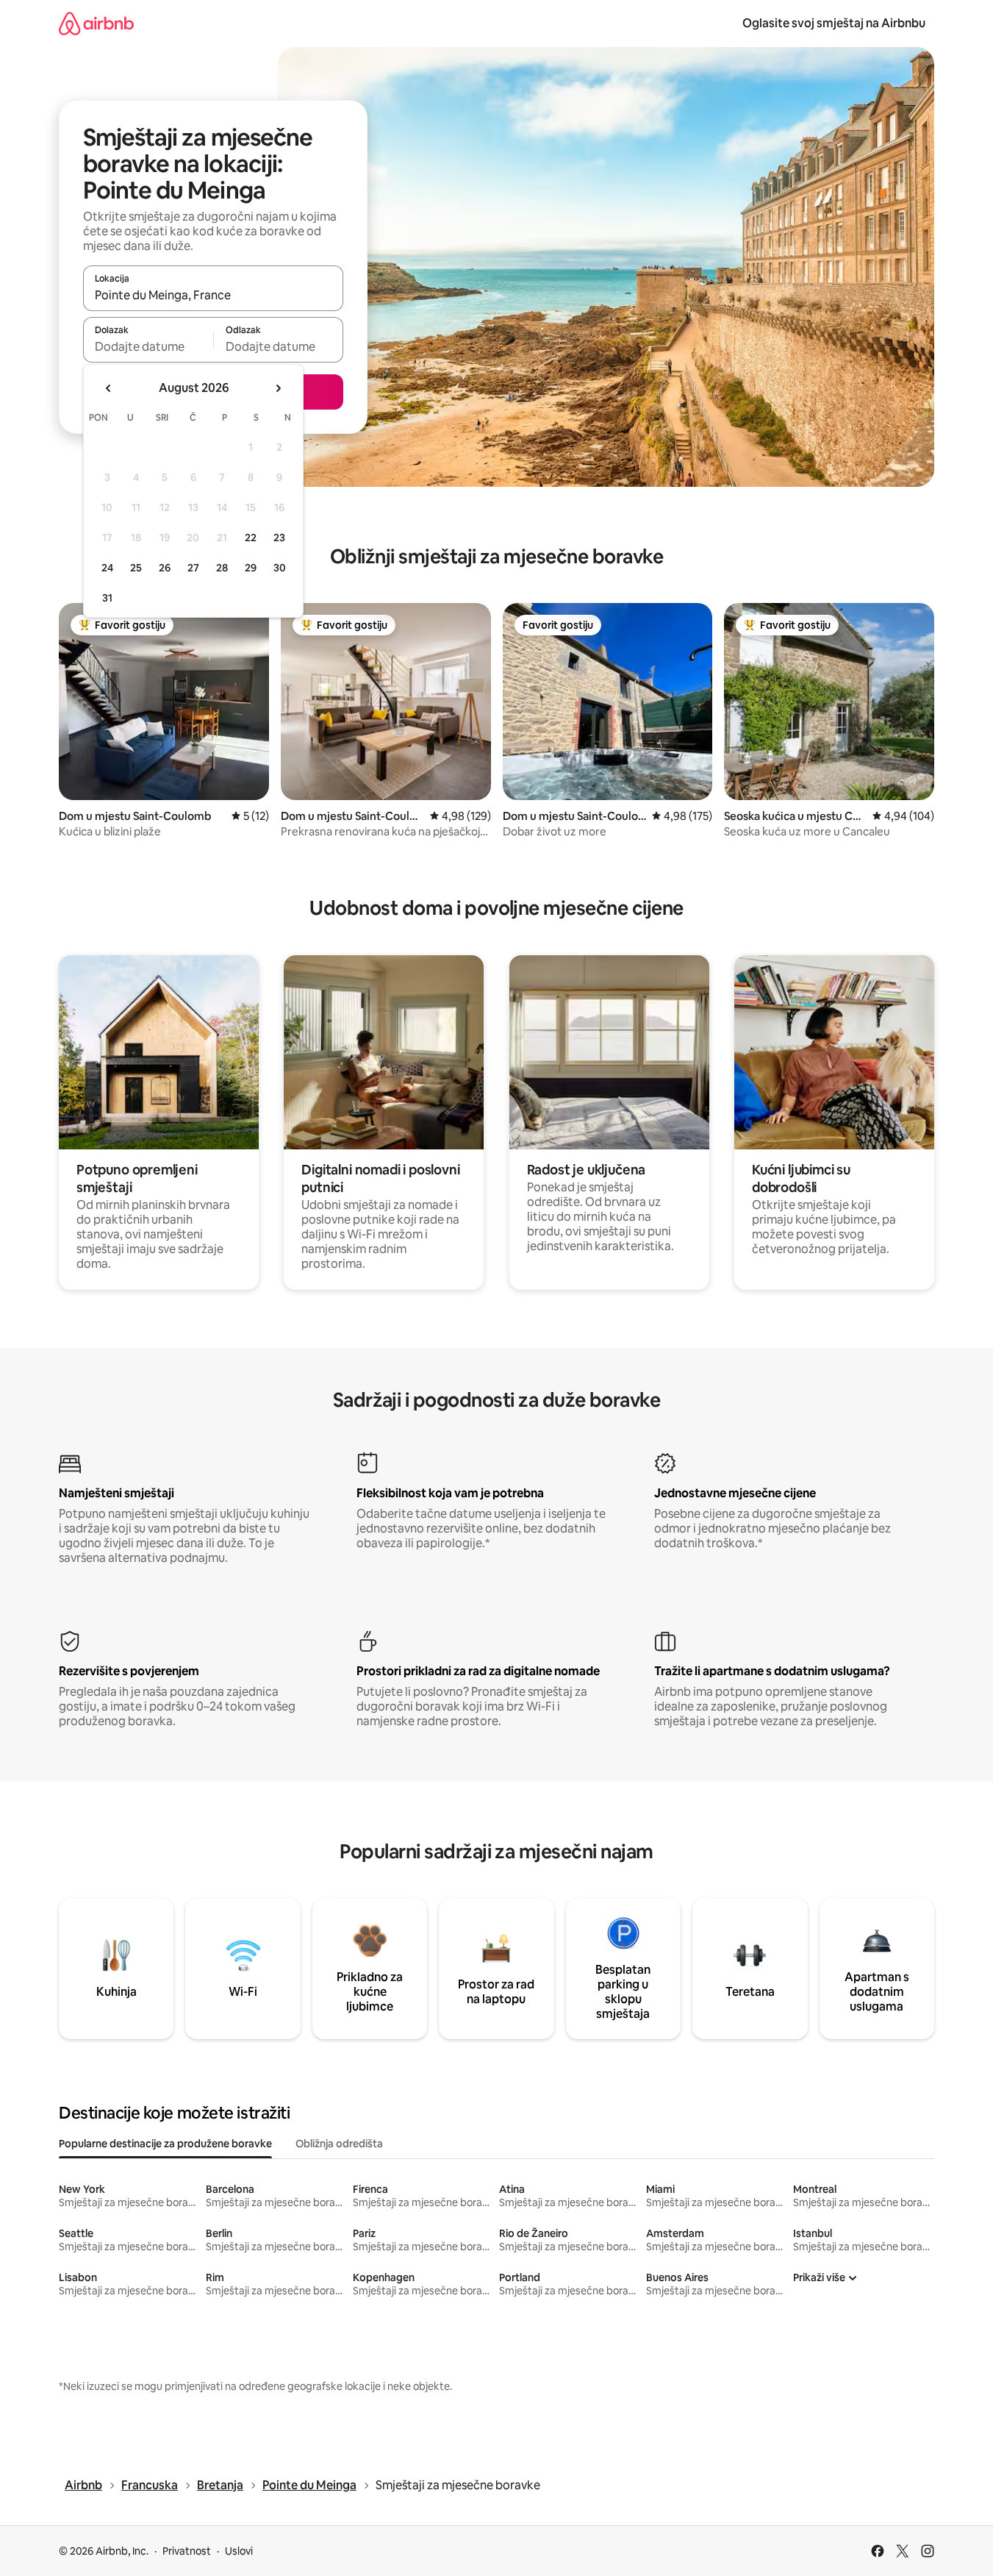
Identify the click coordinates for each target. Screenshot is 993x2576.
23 (279, 538)
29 (251, 568)
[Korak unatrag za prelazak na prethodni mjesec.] (109, 388)
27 (193, 568)
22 (251, 538)
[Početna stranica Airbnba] (96, 23)
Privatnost (187, 2551)
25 (136, 568)
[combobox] (213, 295)
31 (107, 598)
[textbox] (148, 346)
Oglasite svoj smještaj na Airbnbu (834, 23)
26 (165, 568)
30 (280, 568)
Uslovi (239, 2551)
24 (107, 568)
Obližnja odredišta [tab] (339, 2144)
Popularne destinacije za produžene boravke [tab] (165, 2144)
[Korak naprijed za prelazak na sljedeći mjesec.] (278, 388)
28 (222, 568)
